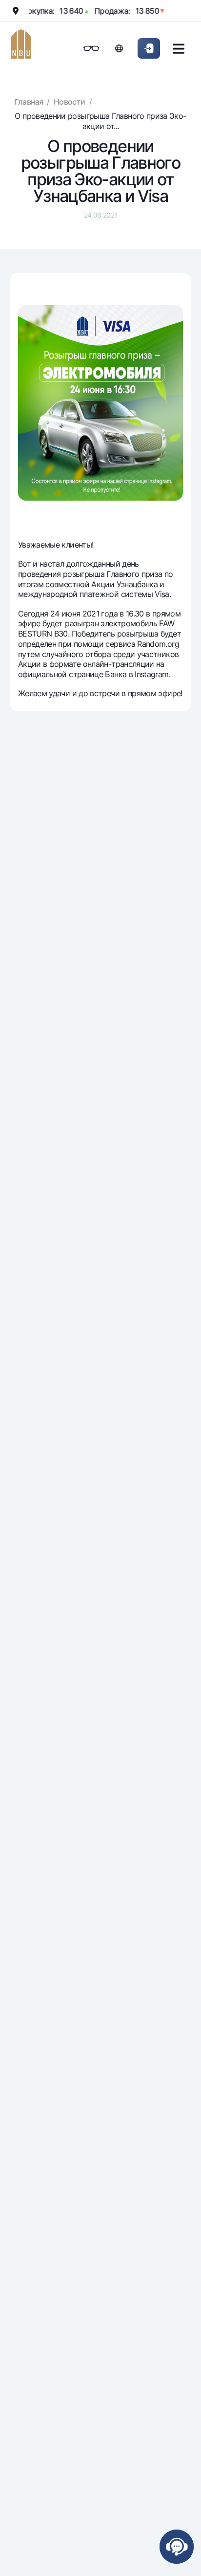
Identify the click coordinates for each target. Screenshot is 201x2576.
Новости (70, 102)
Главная (29, 102)
